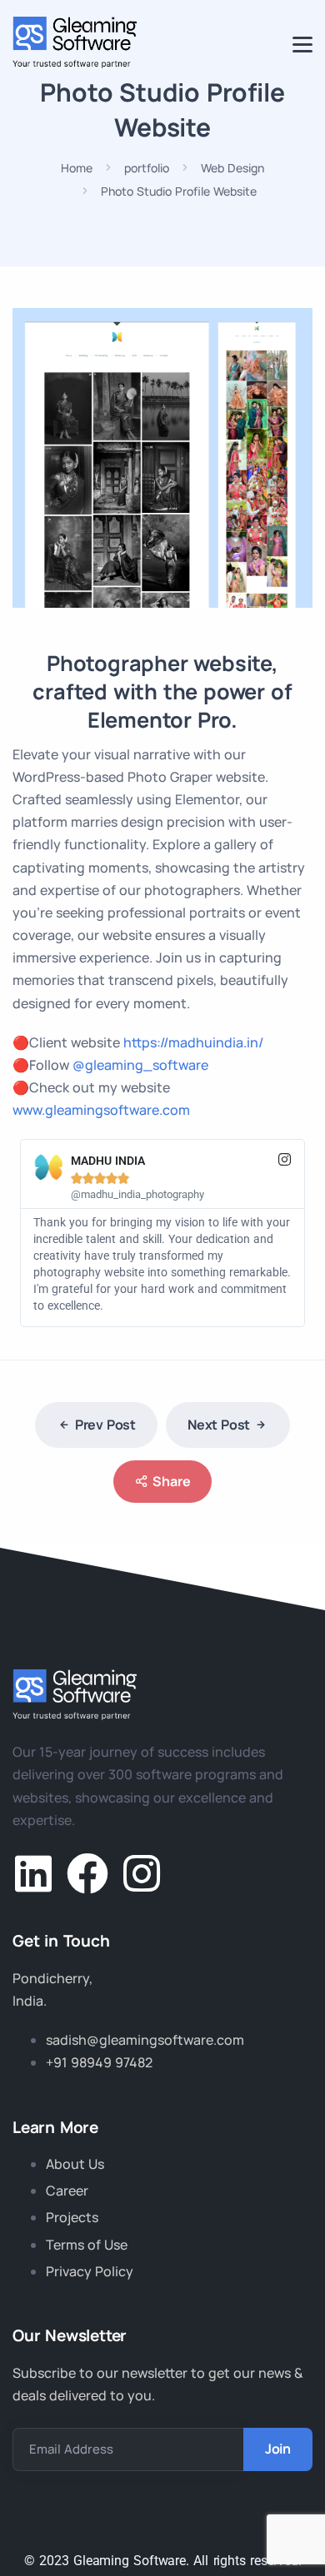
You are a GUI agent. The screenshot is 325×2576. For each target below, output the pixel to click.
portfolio (147, 168)
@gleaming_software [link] (140, 1065)
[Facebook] (87, 1873)
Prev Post (105, 1425)
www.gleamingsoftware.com (101, 1110)
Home (77, 168)
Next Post (219, 1425)
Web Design (232, 168)
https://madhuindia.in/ (193, 1042)
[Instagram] (142, 1873)
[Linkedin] (33, 1873)
